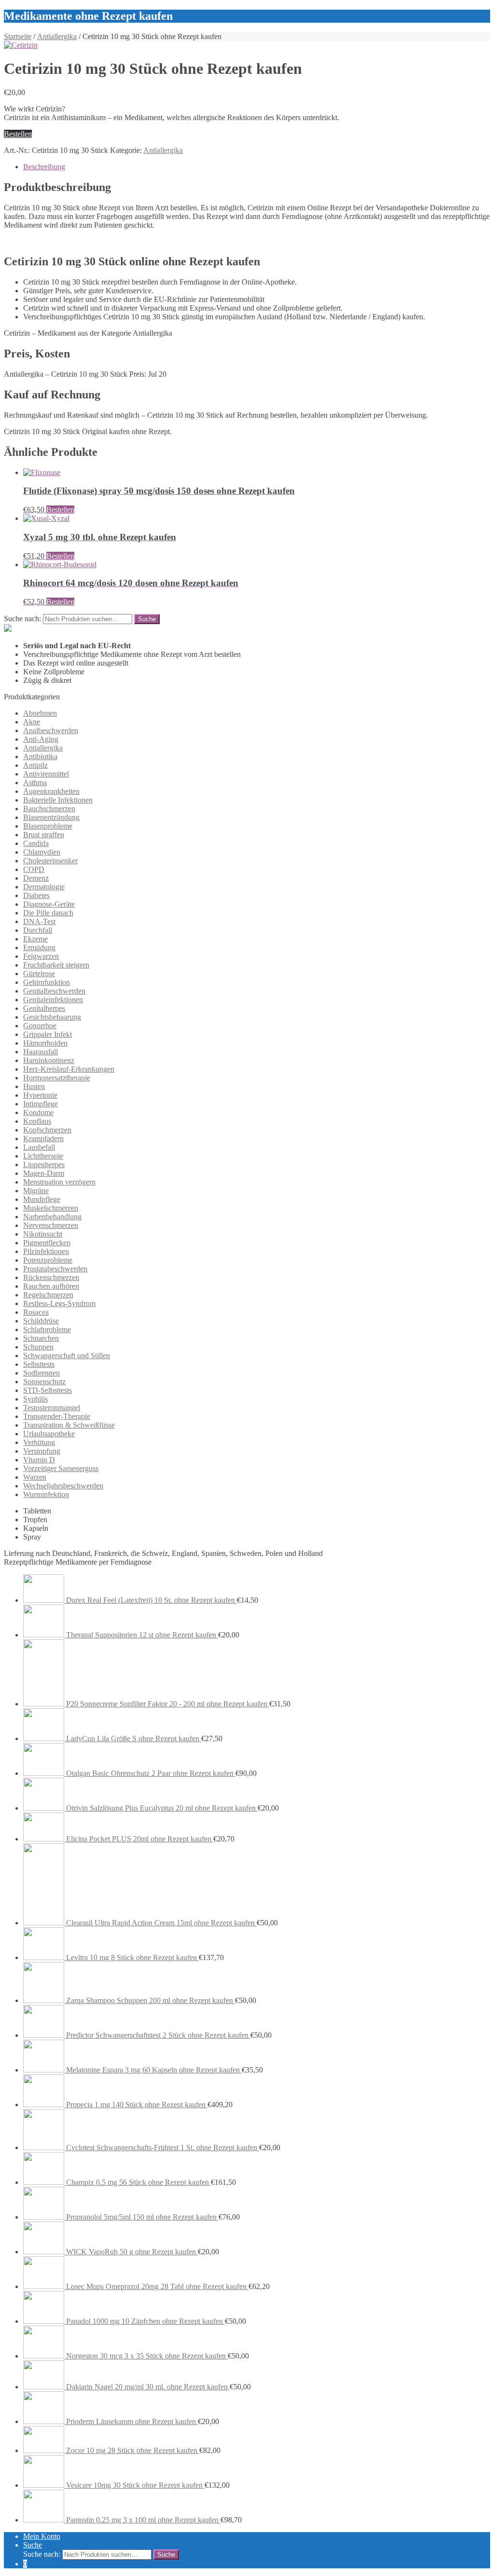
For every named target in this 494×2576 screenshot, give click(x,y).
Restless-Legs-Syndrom (59, 1303)
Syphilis (35, 1399)
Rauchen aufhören (51, 1286)
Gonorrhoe (40, 1026)
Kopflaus (37, 1121)
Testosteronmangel (52, 1408)
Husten (34, 1086)
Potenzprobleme (48, 1260)
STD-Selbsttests (48, 1390)
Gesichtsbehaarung (52, 1017)
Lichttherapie (43, 1156)
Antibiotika (40, 756)
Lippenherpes (44, 1165)
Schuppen (38, 1347)
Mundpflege (42, 1199)
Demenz (36, 878)
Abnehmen (40, 713)
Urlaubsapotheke (49, 1434)
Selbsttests (39, 1364)
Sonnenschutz (44, 1382)
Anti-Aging (41, 739)
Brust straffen (44, 835)
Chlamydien (42, 852)
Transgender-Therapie (57, 1416)
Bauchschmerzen (49, 809)
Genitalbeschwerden (54, 991)
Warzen (35, 1477)
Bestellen (18, 134)
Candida (36, 843)
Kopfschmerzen (47, 1130)
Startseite (18, 36)
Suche (33, 2545)
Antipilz (35, 765)
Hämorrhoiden (45, 1043)
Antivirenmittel (46, 774)
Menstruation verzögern (59, 1182)
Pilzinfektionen (46, 1251)
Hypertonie (40, 1095)
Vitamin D (39, 1460)
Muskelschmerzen (51, 1208)
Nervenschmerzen (51, 1225)
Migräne (36, 1191)
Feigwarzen (41, 956)
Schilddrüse (41, 1321)
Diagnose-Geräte (49, 904)
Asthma (35, 783)
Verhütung (39, 1442)
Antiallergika (57, 36)
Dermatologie (44, 887)
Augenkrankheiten (51, 791)
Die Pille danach (48, 913)
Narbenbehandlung (52, 1217)
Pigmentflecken (47, 1243)
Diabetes (36, 895)
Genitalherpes (44, 1008)
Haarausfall (41, 1052)
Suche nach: (22, 619)
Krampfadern (43, 1138)
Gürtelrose (39, 974)
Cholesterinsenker (50, 861)
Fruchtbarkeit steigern (56, 965)
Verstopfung (42, 1451)
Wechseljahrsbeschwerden (63, 1486)
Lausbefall (39, 1147)
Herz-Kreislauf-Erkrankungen (69, 1069)
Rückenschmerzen (51, 1277)
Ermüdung (39, 947)
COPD (34, 869)
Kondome (38, 1112)
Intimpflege (41, 1104)
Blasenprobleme (48, 826)
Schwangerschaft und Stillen (67, 1356)
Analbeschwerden (51, 730)
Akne (32, 722)
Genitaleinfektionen (53, 1000)
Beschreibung (44, 167)
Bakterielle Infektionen (58, 800)
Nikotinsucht (43, 1234)
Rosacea (36, 1312)
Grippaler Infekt (48, 1034)
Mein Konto (42, 2536)
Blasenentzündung (51, 817)
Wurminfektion (46, 1494)
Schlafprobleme (47, 1329)
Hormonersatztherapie (57, 1078)
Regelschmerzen (48, 1295)
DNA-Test (39, 921)
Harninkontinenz (49, 1060)
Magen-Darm (44, 1173)
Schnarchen (41, 1338)
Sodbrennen (41, 1373)
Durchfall (38, 930)
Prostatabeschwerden (55, 1269)
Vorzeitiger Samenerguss (61, 1468)
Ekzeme (35, 939)
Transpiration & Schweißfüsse (69, 1425)
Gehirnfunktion (47, 982)
